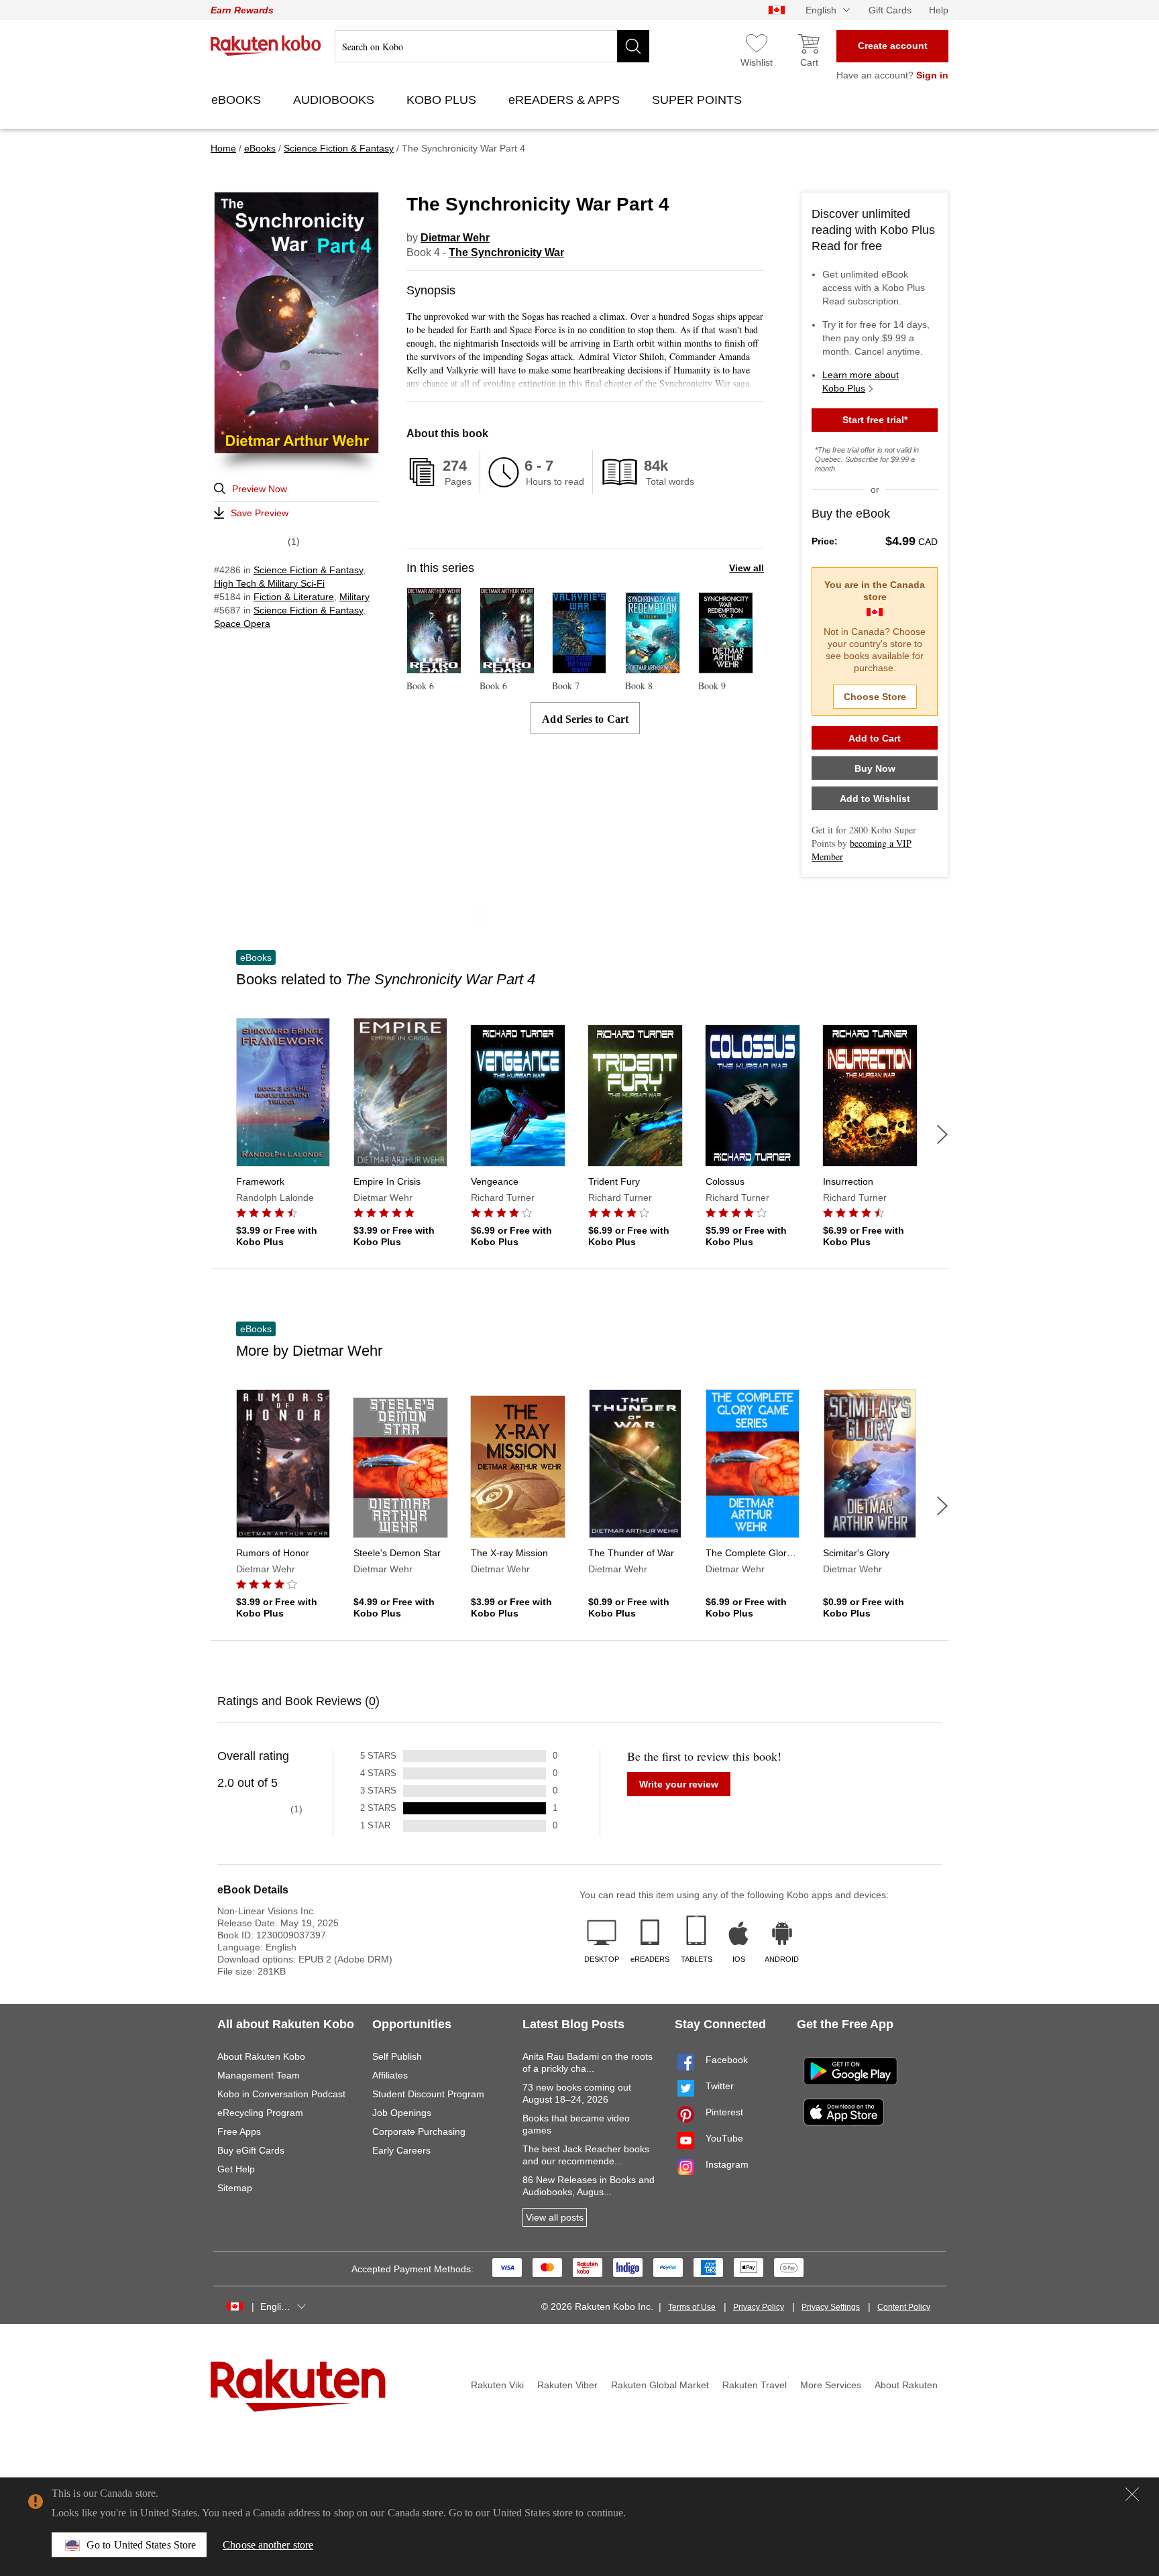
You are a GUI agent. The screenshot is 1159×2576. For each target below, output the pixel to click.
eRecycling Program (260, 2113)
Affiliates (390, 2075)
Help (939, 10)
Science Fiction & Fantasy (308, 570)
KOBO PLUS (443, 100)
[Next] (942, 1134)
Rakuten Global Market (660, 2385)
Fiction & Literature (294, 597)
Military (354, 597)
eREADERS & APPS (566, 100)
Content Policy (904, 2307)
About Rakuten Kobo (261, 2056)
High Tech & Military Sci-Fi (269, 583)
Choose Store (875, 697)
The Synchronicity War (506, 252)
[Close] (1132, 2494)
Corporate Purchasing (419, 2131)
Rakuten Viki (497, 2385)
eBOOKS (238, 100)
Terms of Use (692, 2307)
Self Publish (397, 2056)
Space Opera (242, 624)
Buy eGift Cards (251, 2150)
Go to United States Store (141, 2545)
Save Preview (260, 513)
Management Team (259, 2075)
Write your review (679, 1784)
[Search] (633, 46)
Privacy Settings (831, 2307)
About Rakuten (906, 2385)
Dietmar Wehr (455, 238)
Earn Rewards (242, 10)
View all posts (555, 2217)
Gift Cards (890, 10)
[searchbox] (492, 46)
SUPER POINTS (699, 100)
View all (747, 568)
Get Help (236, 2169)
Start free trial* (875, 420)
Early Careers (401, 2150)
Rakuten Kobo (266, 46)
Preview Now (260, 489)
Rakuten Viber (567, 2385)
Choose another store (268, 2545)
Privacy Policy (759, 2307)
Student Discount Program (428, 2094)
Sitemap (235, 2188)
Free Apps (239, 2131)
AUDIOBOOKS (335, 100)
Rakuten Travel (755, 2385)
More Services (831, 2385)
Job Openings (402, 2113)
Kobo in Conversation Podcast (281, 2094)
